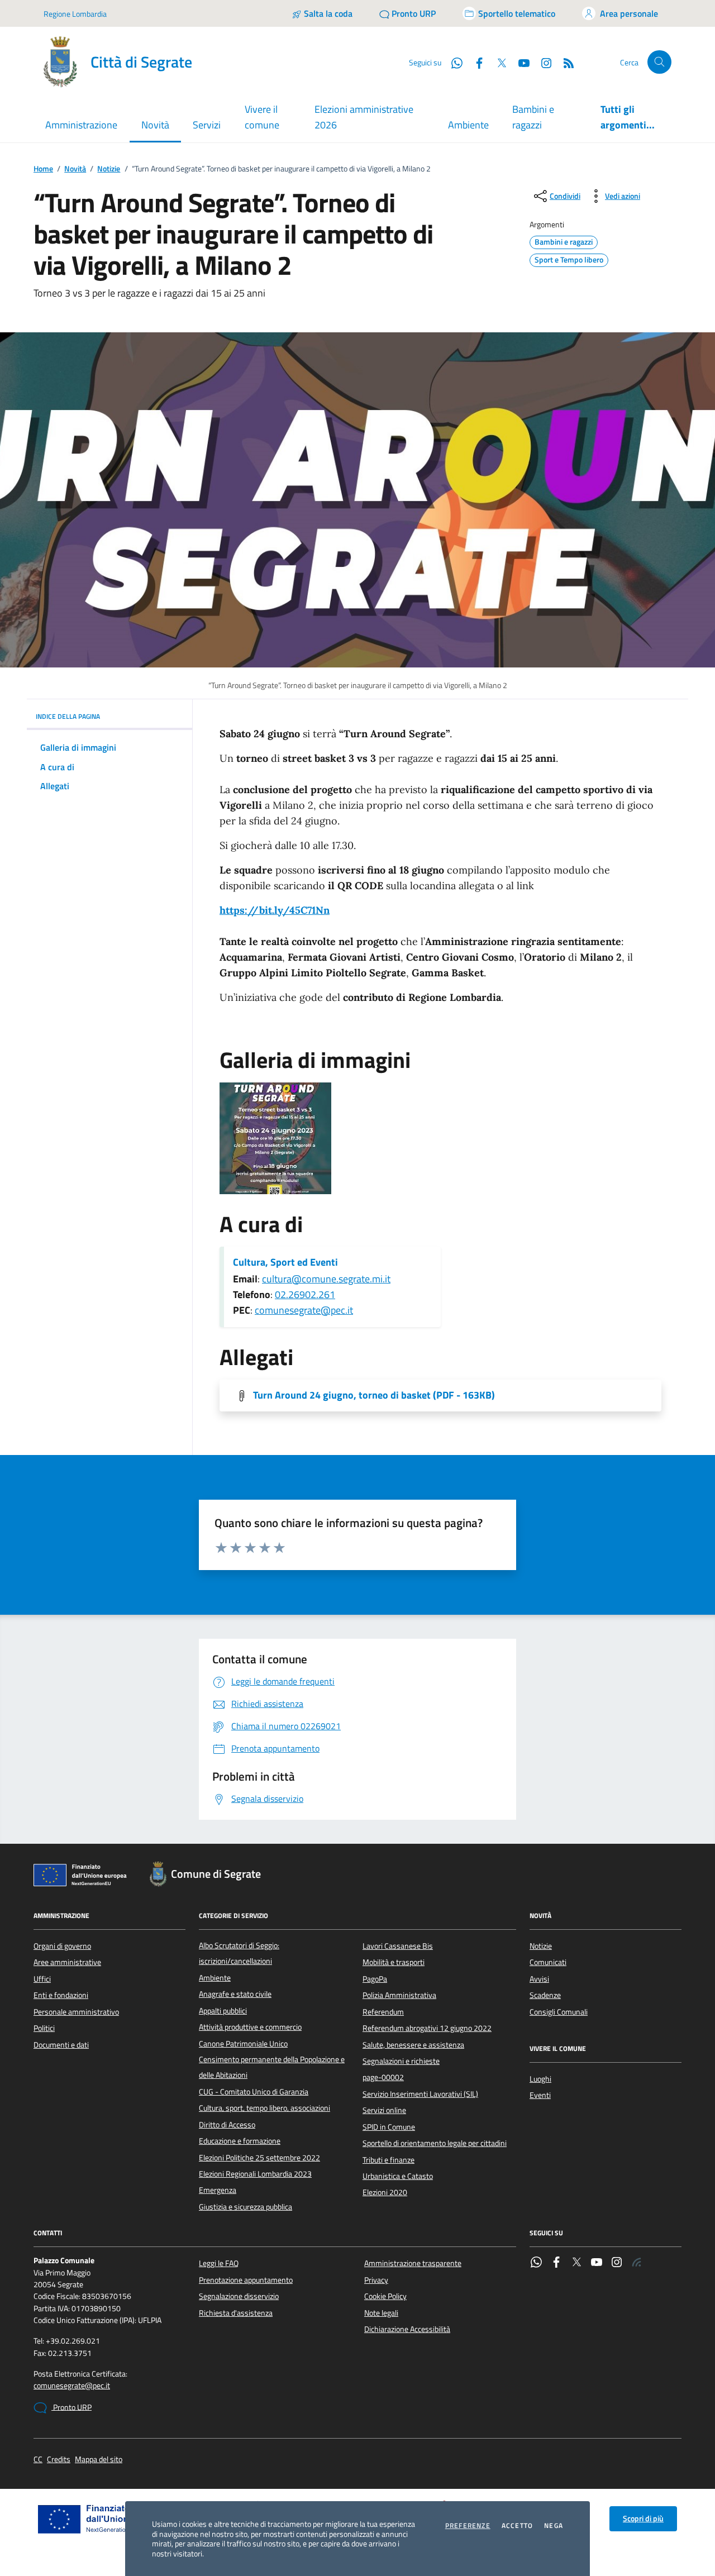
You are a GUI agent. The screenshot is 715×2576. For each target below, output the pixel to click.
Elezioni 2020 (385, 2192)
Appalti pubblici (223, 2011)
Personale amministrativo (76, 2012)
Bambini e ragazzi (533, 117)
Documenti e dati (61, 2045)
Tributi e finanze (389, 2160)
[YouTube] (597, 2263)
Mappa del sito (99, 2460)
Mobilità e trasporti (394, 1962)
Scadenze (545, 1995)
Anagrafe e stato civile (235, 1994)
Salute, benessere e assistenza (413, 2045)
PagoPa (375, 1979)
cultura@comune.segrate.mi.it (326, 1279)
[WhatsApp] (536, 2263)
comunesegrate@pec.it (304, 1310)
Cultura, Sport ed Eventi (285, 1262)
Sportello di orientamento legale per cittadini (435, 2143)
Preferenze (468, 2526)
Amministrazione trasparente (413, 2263)
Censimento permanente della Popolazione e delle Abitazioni (272, 2067)
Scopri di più (643, 2518)
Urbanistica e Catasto (398, 2176)
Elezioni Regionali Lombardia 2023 (255, 2174)
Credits (59, 2460)
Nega (554, 2526)
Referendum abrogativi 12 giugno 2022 (427, 2028)
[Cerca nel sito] (659, 62)
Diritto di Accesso (227, 2125)
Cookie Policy (385, 2296)
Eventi (540, 2095)
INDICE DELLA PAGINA (68, 716)
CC (38, 2460)
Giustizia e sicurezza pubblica (246, 2207)
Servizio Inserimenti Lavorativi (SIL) (420, 2094)
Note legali (381, 2313)
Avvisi (539, 1979)
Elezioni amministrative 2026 (364, 117)
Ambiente (468, 125)
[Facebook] (556, 2263)
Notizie (109, 169)
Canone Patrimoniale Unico (243, 2044)
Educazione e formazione (240, 2141)
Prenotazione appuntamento (246, 2280)
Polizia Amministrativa (399, 1995)
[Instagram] (542, 62)
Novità (75, 169)
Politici (44, 2028)
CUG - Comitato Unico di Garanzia (254, 2092)
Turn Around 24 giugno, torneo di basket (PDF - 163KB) (374, 1395)
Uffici (42, 1979)
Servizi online (384, 2110)
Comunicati (548, 1962)
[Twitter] (576, 2263)
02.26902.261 (305, 1294)
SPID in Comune (389, 2127)
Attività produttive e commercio (250, 2027)
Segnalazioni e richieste (401, 2061)
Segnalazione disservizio (239, 2296)
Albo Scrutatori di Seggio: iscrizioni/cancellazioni (239, 1953)
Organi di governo (62, 1946)
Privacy (376, 2280)
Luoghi (540, 2079)
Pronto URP (71, 2407)
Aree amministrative (67, 1962)
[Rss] (637, 2263)
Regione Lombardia (75, 14)
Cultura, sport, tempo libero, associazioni (264, 2108)
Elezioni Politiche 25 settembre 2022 (259, 2158)
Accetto (517, 2526)
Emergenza (218, 2190)
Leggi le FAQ (219, 2263)
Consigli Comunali (559, 2012)
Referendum (383, 2012)
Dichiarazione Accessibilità (407, 2329)
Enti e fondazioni (61, 1995)
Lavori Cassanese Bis (398, 1946)
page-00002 (383, 2077)
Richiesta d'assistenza (236, 2313)
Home (43, 169)
